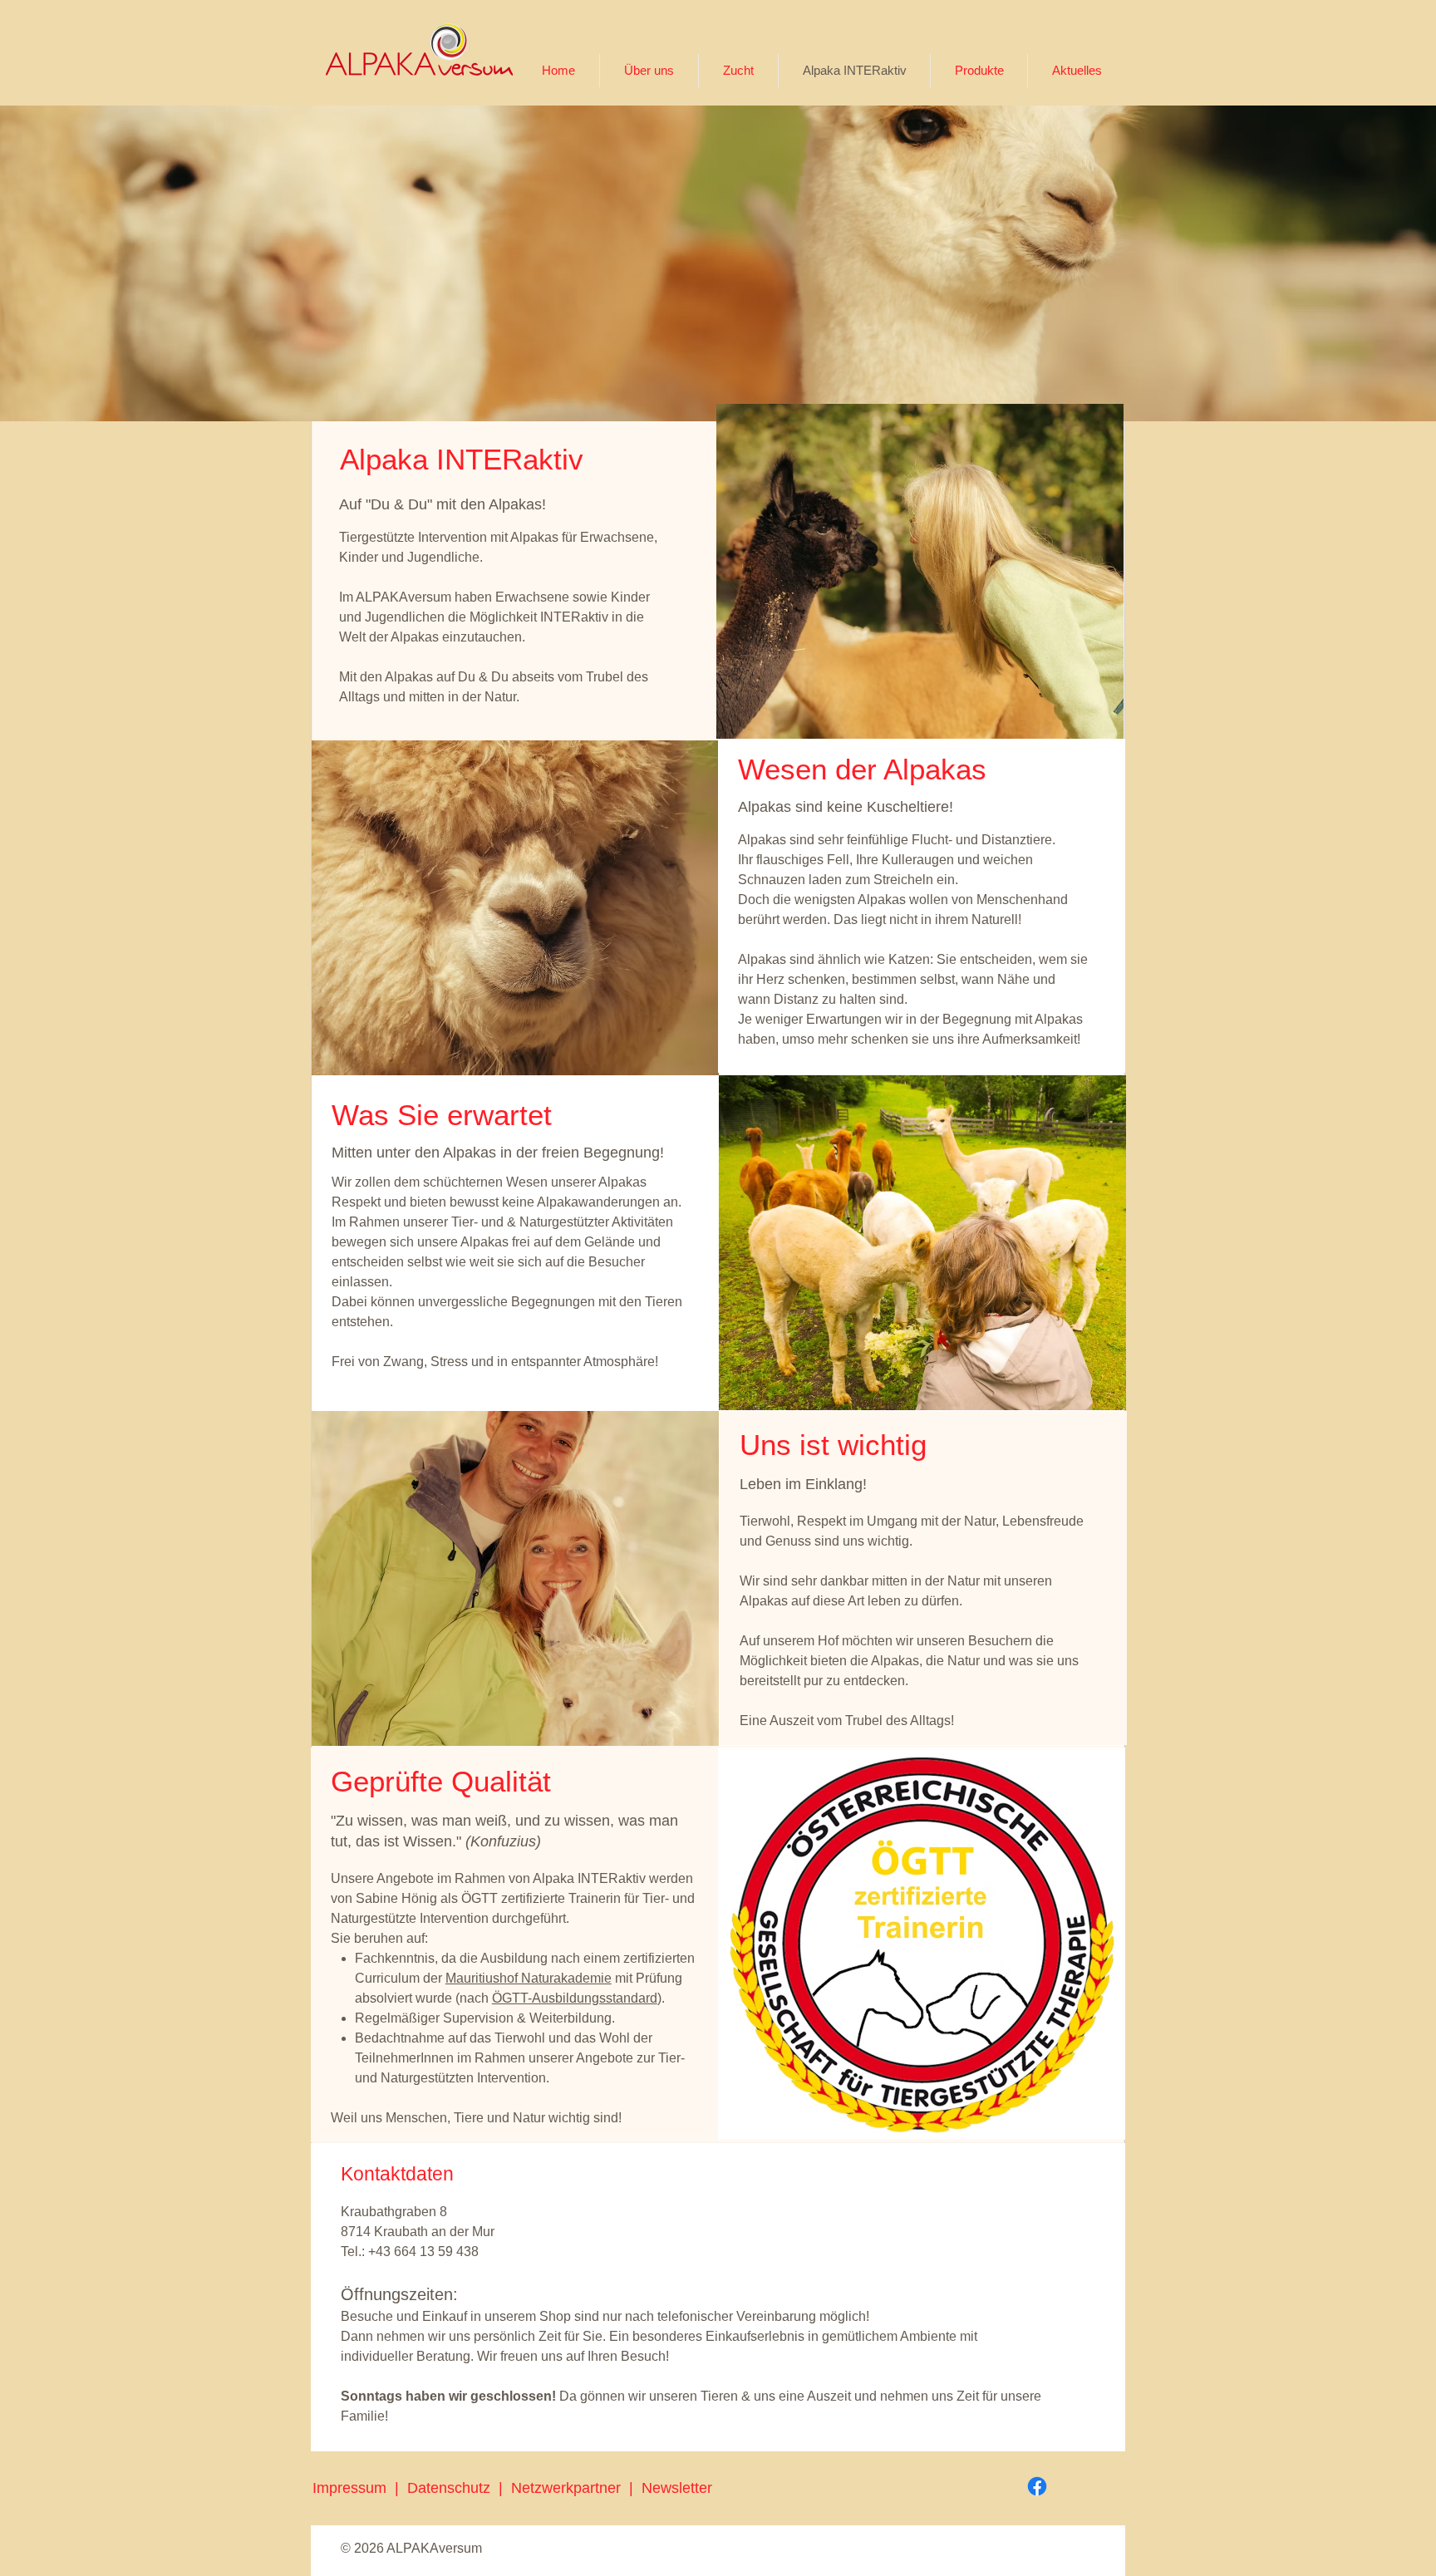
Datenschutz (453, 2488)
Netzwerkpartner (570, 2488)
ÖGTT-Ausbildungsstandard (575, 1998)
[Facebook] (1037, 2486)
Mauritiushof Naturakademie (529, 1978)
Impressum (349, 2488)
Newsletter (677, 2488)
